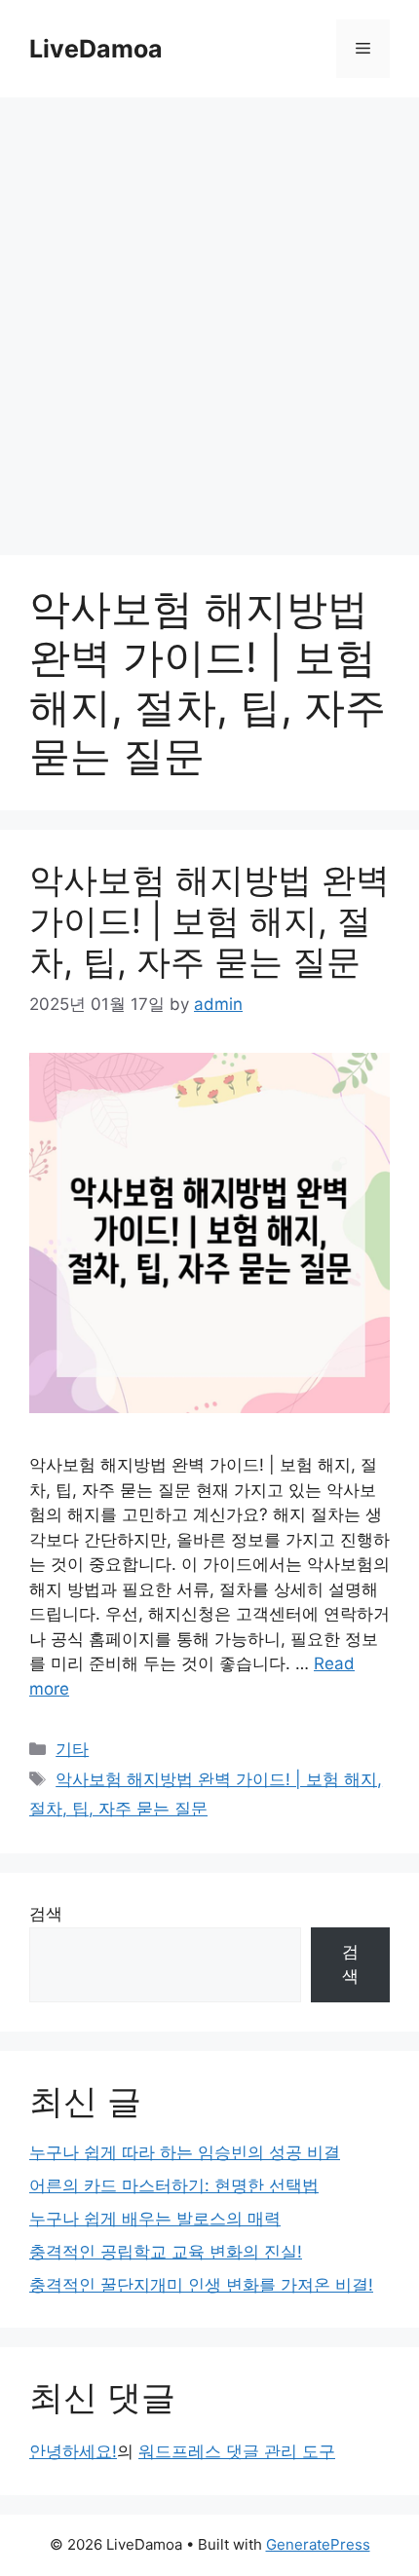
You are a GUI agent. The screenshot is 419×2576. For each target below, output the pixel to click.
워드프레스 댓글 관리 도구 (237, 2451)
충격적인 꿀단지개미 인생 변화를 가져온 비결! (201, 2285)
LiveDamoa (96, 49)
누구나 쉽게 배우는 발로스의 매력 (155, 2219)
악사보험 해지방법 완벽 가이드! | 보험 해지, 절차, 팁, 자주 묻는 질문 (209, 920)
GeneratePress (318, 2544)
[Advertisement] (209, 317)
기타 (72, 1749)
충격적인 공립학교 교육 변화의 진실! (166, 2252)
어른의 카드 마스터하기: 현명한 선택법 (174, 2185)
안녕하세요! (73, 2451)
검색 (46, 1914)
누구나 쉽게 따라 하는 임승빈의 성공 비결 (185, 2152)
